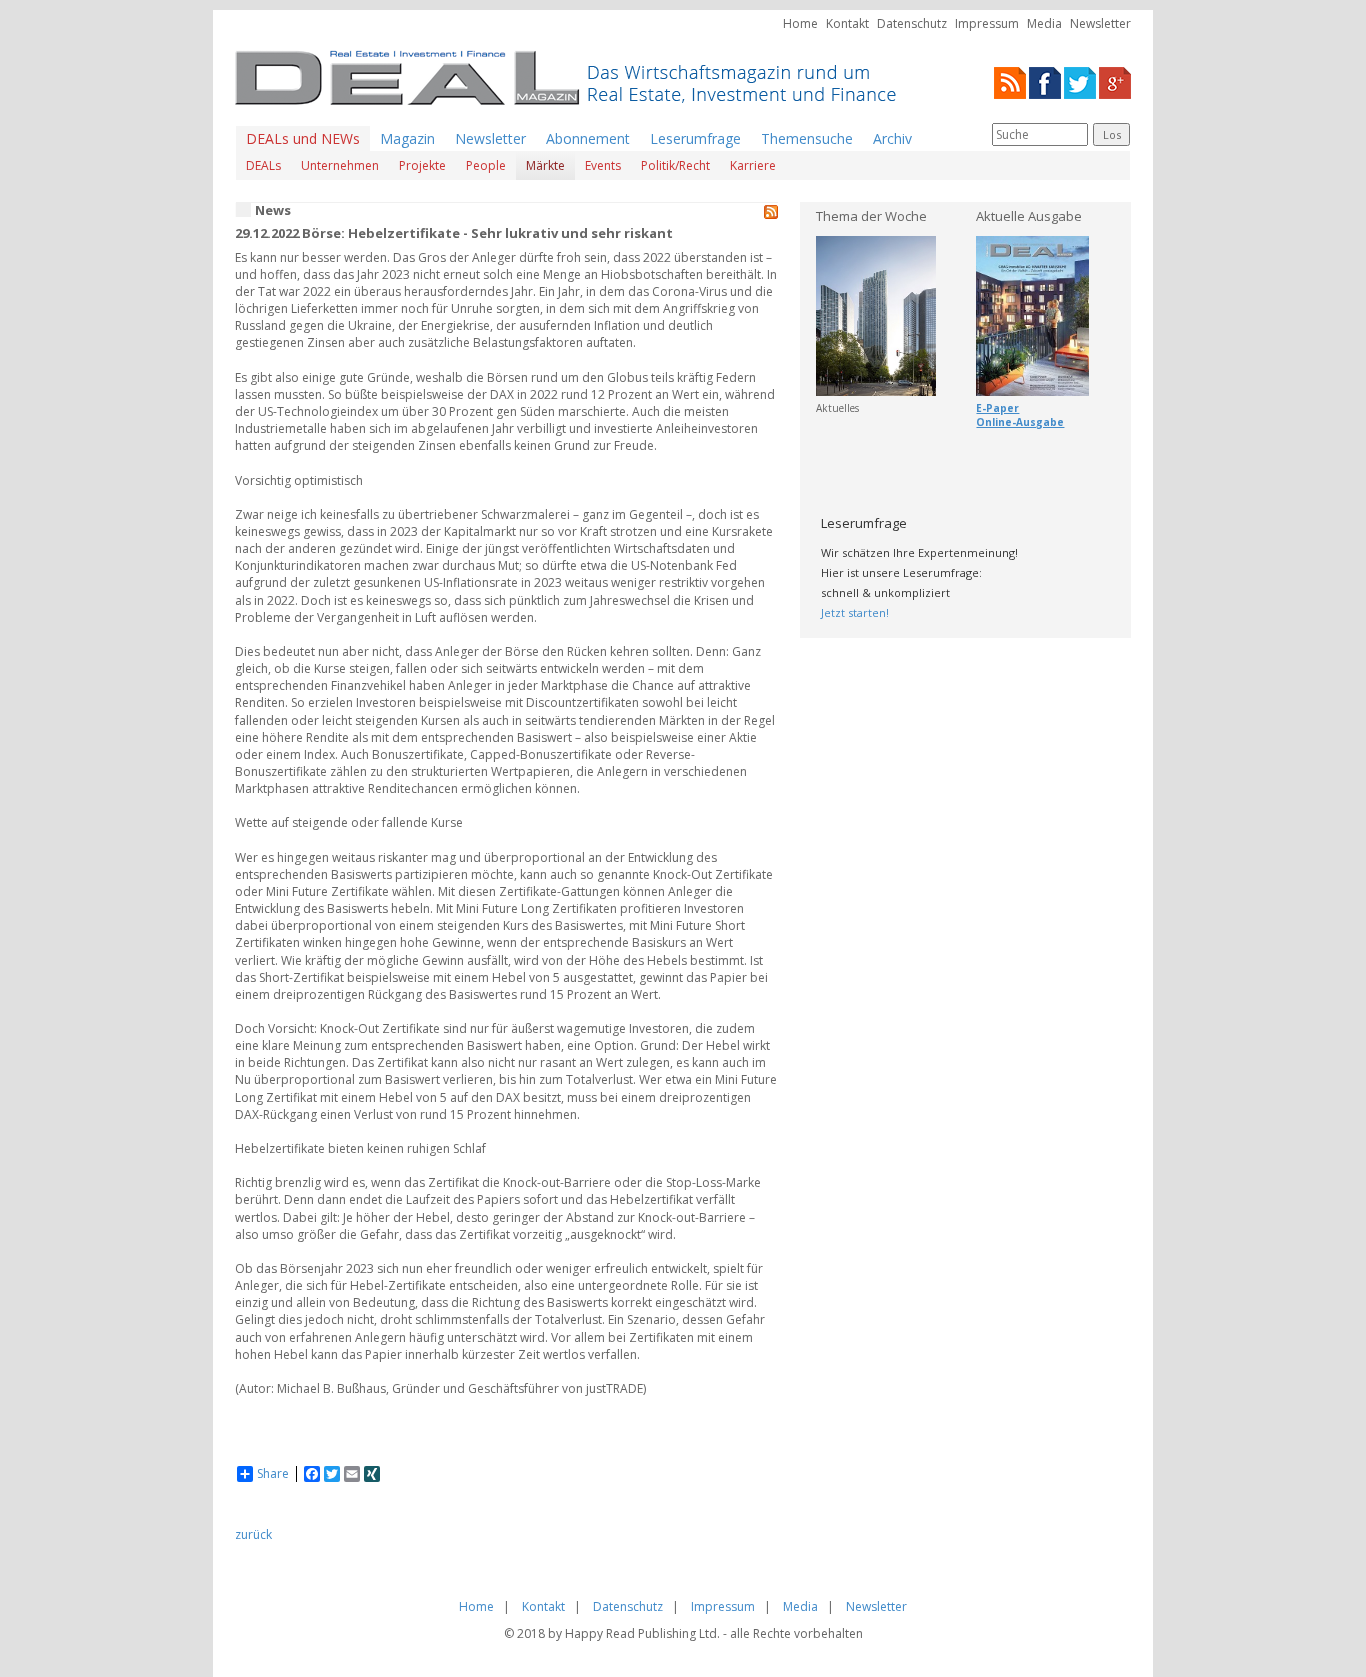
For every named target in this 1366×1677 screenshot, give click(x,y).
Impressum (987, 23)
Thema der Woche (871, 216)
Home (800, 23)
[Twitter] (1080, 81)
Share (273, 1474)
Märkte (545, 165)
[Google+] (1115, 81)
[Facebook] (1045, 81)
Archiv (892, 138)
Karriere (753, 165)
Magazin (407, 138)
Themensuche (807, 138)
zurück (253, 1534)
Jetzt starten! (855, 612)
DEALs (263, 165)
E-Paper (997, 408)
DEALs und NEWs (303, 138)
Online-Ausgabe (1020, 422)
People (486, 165)
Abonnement (588, 138)
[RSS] (1010, 81)
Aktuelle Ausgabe (1029, 216)
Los (1112, 134)
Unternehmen (340, 165)
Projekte (422, 165)
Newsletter (1100, 23)
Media (1044, 23)
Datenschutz (912, 23)
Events (603, 165)
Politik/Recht (675, 165)
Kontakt (847, 23)
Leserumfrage (695, 138)
